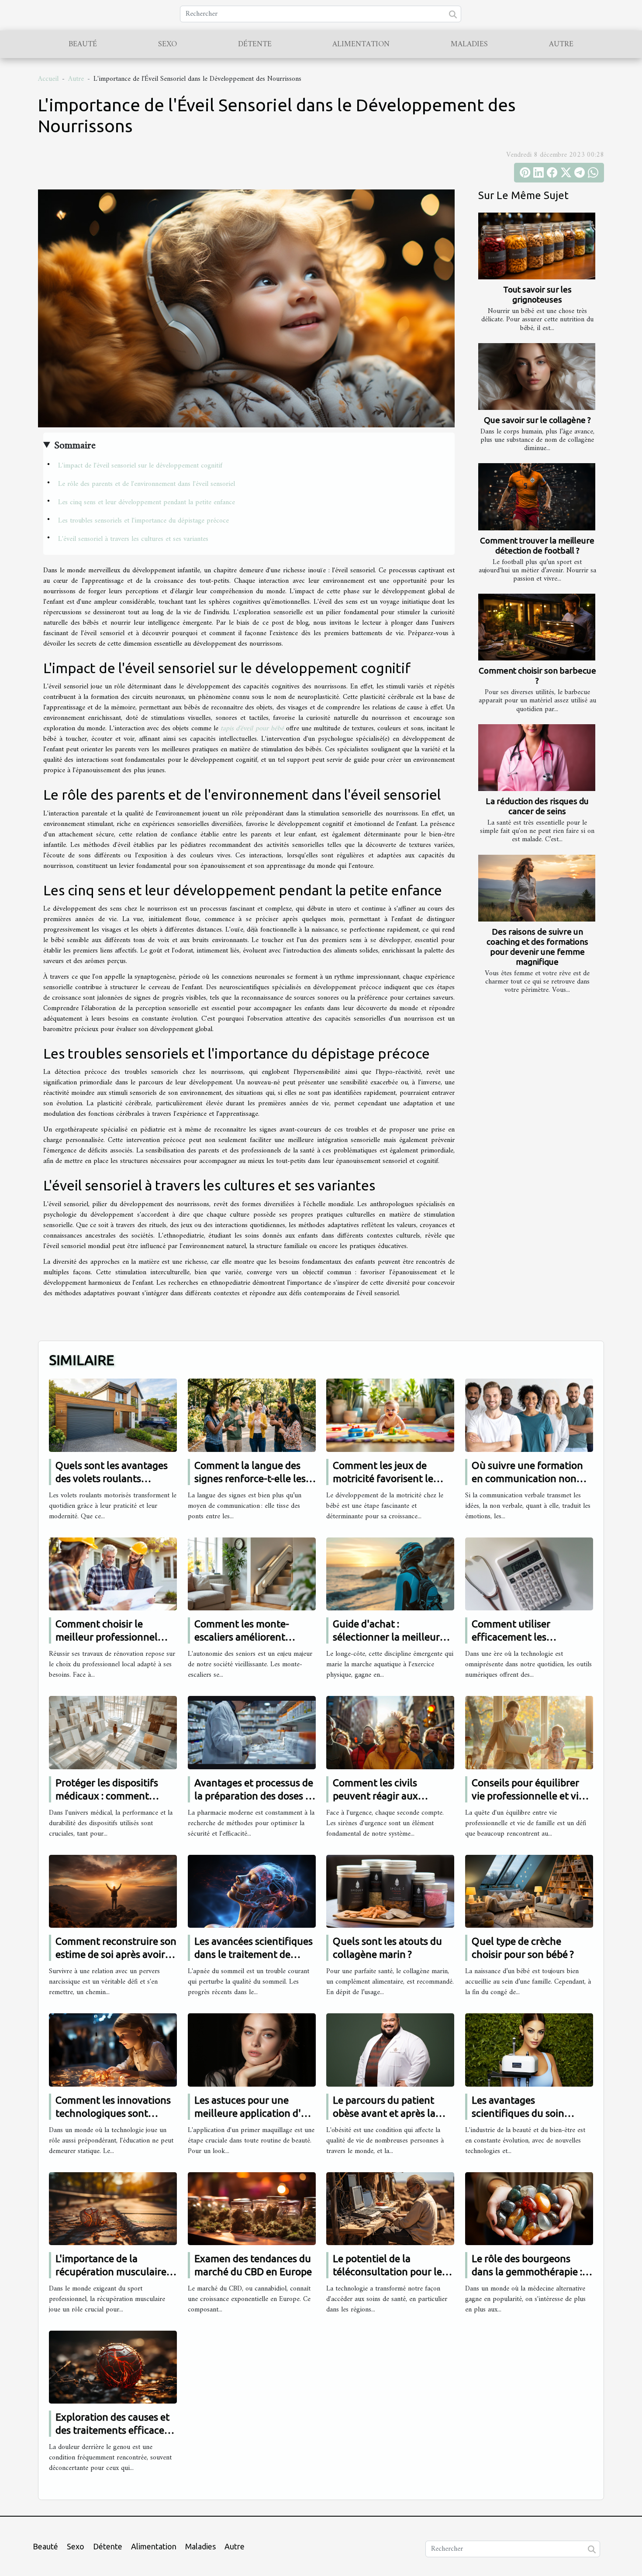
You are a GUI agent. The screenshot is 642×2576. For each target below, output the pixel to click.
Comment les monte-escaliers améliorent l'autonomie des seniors (248, 1637)
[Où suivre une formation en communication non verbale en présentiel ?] (529, 1415)
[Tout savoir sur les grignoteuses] (537, 246)
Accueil (48, 79)
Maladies (469, 44)
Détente (255, 44)
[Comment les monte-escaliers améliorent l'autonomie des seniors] (252, 1574)
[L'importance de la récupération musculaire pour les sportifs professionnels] (113, 2208)
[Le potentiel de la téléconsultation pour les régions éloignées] (390, 2208)
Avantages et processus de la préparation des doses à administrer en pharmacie (254, 1796)
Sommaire (75, 446)
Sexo (167, 44)
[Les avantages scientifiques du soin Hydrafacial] (529, 2050)
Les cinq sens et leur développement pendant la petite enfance (147, 502)
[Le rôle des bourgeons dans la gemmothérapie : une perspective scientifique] (529, 2208)
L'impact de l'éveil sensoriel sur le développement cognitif (140, 466)
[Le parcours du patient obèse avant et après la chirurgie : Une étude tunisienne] (390, 2050)
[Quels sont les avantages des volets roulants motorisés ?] (113, 1415)
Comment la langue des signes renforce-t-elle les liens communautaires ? (250, 1478)
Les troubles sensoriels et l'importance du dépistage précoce (143, 521)
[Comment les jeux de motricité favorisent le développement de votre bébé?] (390, 1415)
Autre (561, 44)
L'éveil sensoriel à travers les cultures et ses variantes (133, 539)
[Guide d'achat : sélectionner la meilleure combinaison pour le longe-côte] (390, 1574)
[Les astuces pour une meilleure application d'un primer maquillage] (252, 2050)
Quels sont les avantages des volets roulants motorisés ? (112, 1478)
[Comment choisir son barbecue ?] (537, 627)
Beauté (83, 44)
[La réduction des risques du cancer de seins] (537, 758)
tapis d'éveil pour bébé (252, 729)
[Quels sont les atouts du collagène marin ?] (390, 1891)
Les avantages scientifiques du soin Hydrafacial (518, 2113)
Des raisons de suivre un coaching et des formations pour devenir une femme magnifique (537, 947)
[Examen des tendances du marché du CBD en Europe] (252, 2208)
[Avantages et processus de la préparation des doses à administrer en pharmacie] (252, 1733)
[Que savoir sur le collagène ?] (537, 377)
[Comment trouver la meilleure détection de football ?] (537, 497)
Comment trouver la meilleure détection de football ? (537, 545)
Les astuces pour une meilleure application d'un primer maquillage (254, 2113)
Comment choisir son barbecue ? (537, 676)
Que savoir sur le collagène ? (537, 420)
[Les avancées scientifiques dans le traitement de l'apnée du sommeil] (252, 1891)
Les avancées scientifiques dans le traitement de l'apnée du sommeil (254, 1954)
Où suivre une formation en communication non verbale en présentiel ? (527, 1478)
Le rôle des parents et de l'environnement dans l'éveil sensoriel (147, 484)
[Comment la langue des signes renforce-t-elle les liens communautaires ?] (252, 1415)
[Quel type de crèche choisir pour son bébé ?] (529, 1891)
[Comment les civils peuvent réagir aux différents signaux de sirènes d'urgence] (390, 1733)
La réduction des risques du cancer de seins (537, 806)
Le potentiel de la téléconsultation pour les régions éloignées (390, 2272)
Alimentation (361, 44)
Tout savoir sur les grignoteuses (537, 294)
